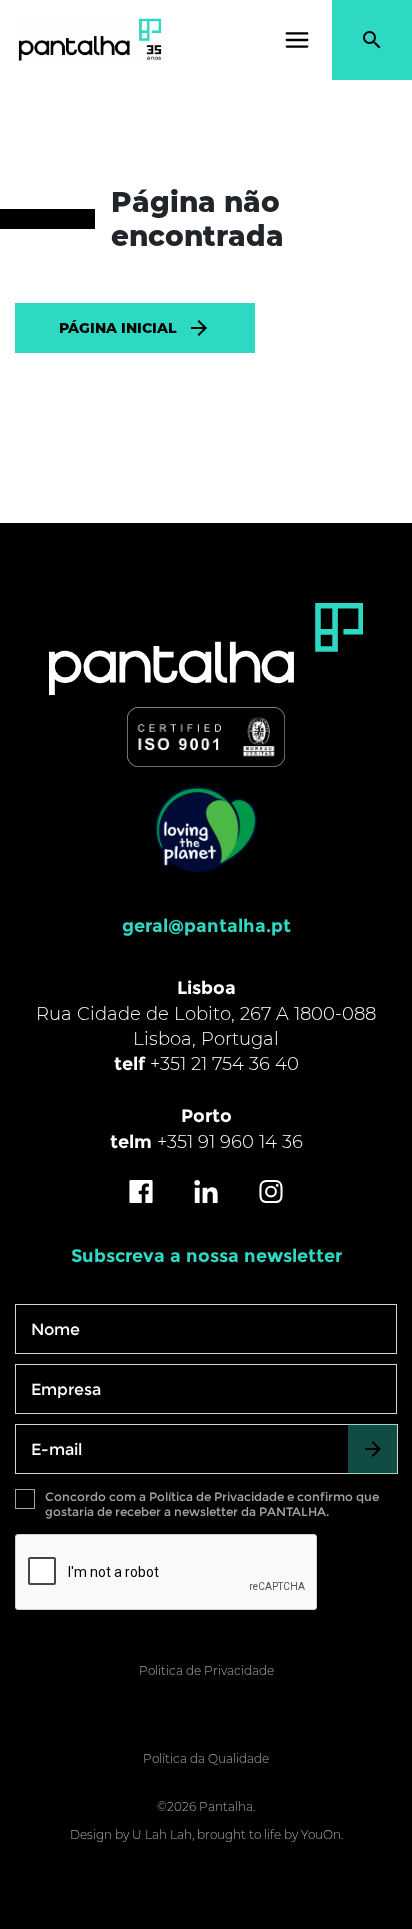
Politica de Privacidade (206, 1670)
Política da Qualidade (206, 1758)
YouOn (321, 1834)
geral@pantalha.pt (206, 926)
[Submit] (372, 1449)
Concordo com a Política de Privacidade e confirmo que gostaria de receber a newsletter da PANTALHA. (212, 1504)
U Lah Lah (162, 1834)
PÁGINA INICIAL (118, 328)
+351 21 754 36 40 (224, 1064)
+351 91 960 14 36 (230, 1142)
